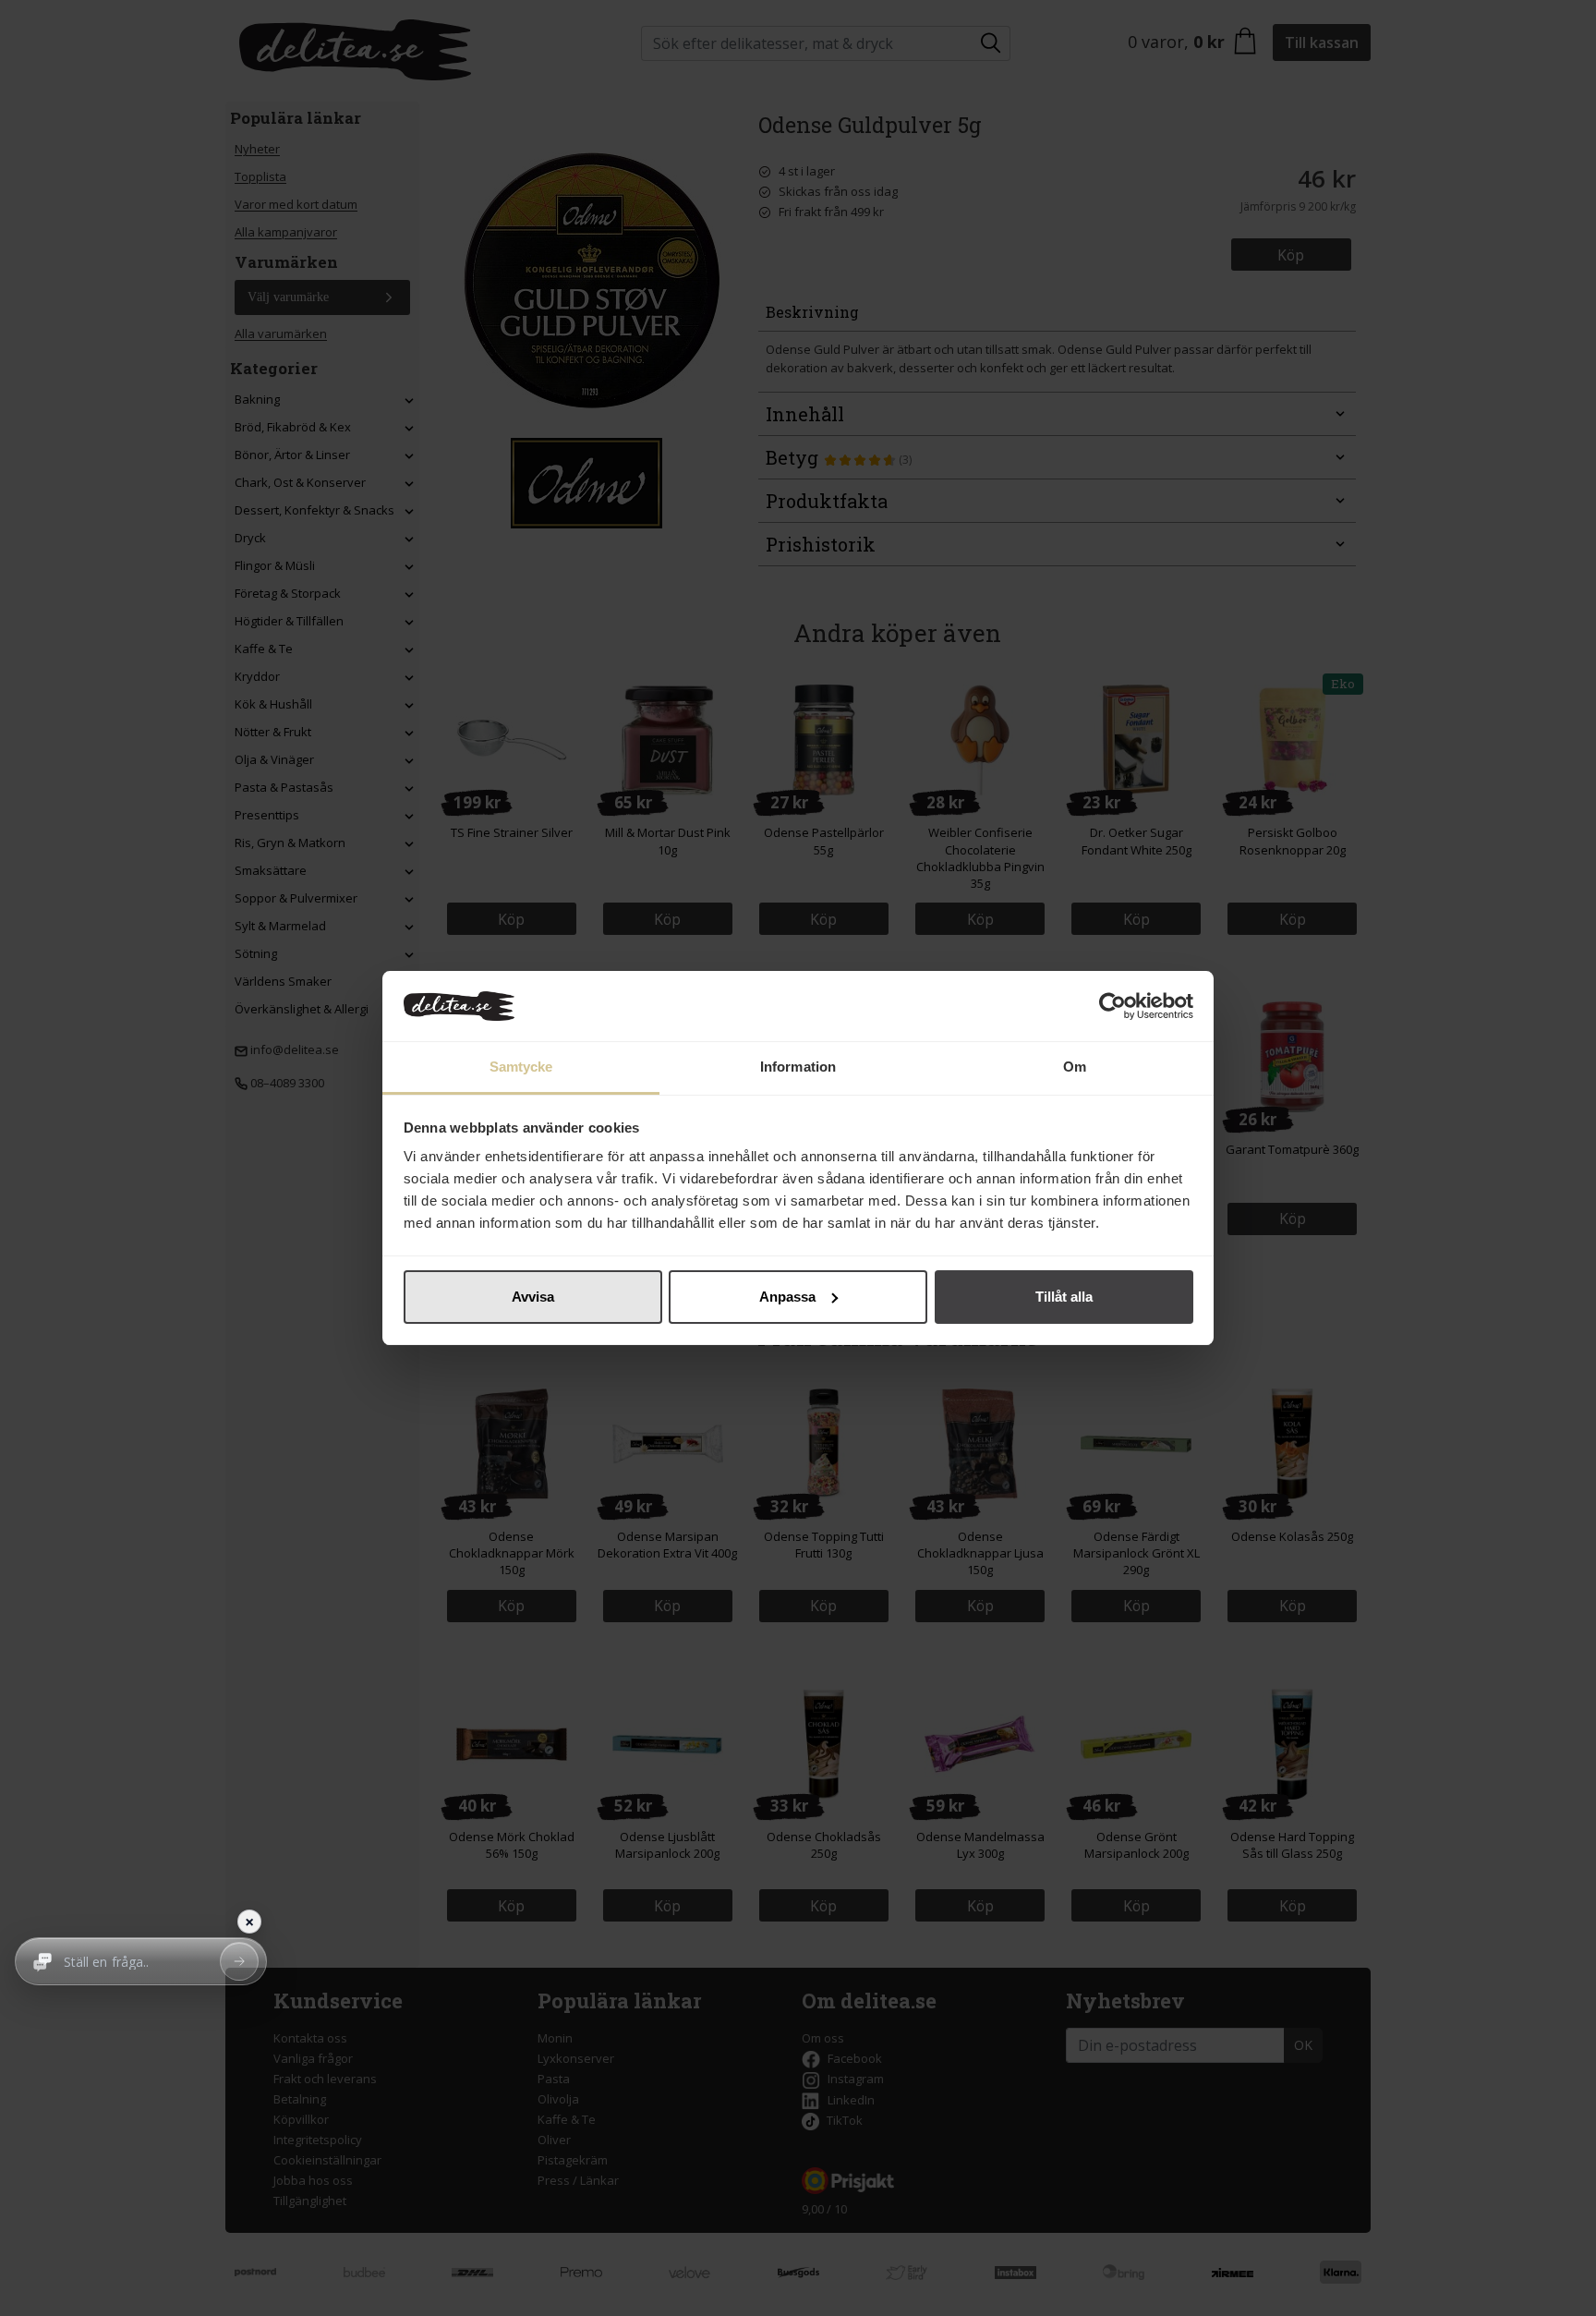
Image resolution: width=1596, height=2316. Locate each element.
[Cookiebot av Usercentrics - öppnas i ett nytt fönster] (1112, 1006)
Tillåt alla (1064, 1297)
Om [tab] (1075, 1067)
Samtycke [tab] (521, 1067)
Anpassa (787, 1297)
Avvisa (533, 1297)
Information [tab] (798, 1067)
